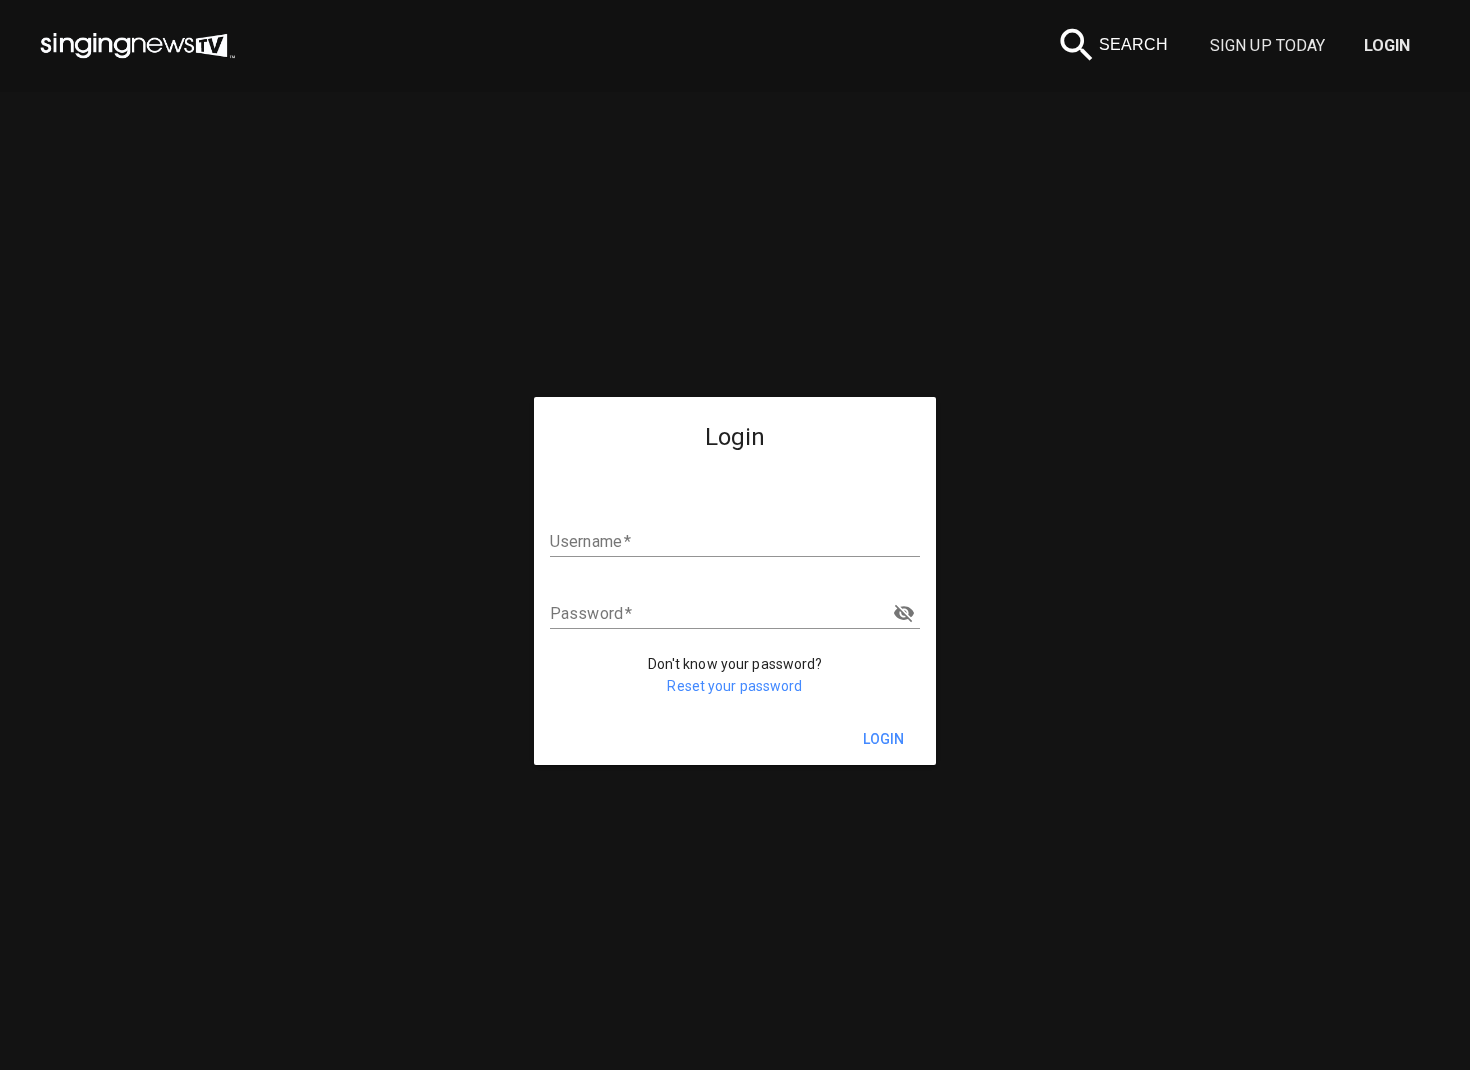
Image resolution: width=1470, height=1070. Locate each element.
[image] (138, 45)
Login (1387, 45)
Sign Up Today (1268, 45)
